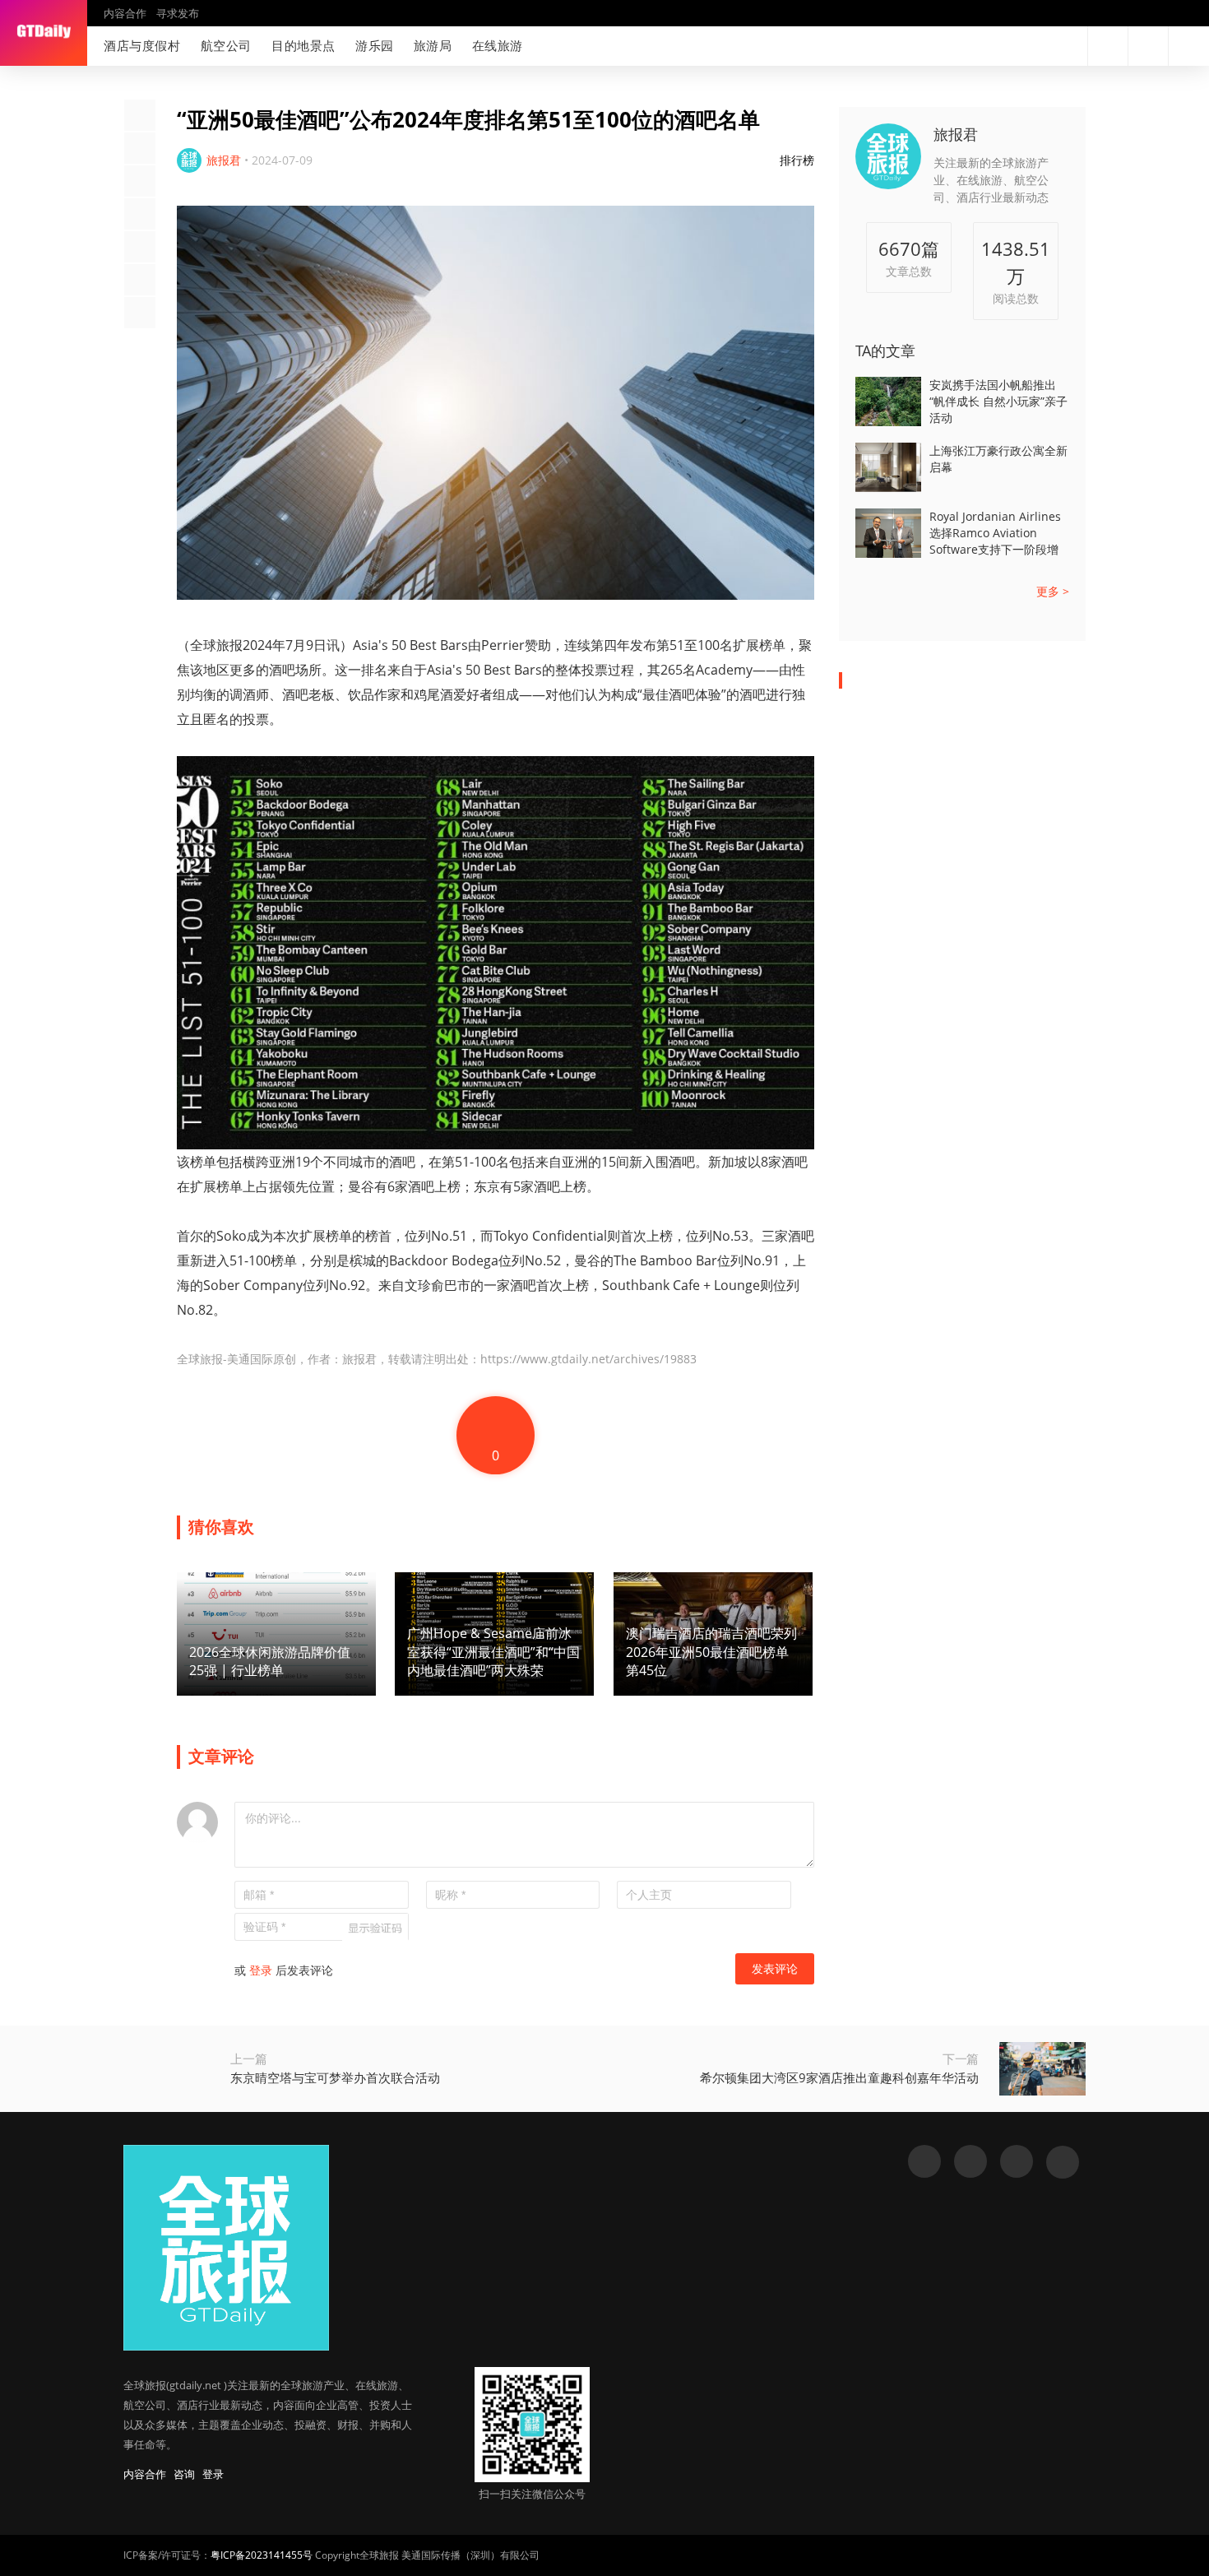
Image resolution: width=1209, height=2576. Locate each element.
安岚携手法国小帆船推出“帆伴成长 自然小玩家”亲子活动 (998, 401)
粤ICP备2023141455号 (262, 2555)
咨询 (184, 2474)
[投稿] (1148, 46)
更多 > (1053, 591)
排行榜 (797, 160)
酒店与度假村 (142, 45)
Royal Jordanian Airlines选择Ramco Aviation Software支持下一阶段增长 (995, 533)
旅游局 (433, 45)
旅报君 (956, 134)
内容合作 (125, 13)
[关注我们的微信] (1041, 46)
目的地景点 (303, 45)
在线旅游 (498, 45)
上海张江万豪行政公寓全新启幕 (998, 459)
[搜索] (1108, 46)
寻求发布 (178, 13)
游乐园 (375, 45)
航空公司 (226, 45)
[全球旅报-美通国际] (44, 33)
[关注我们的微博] (1015, 46)
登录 (261, 1970)
